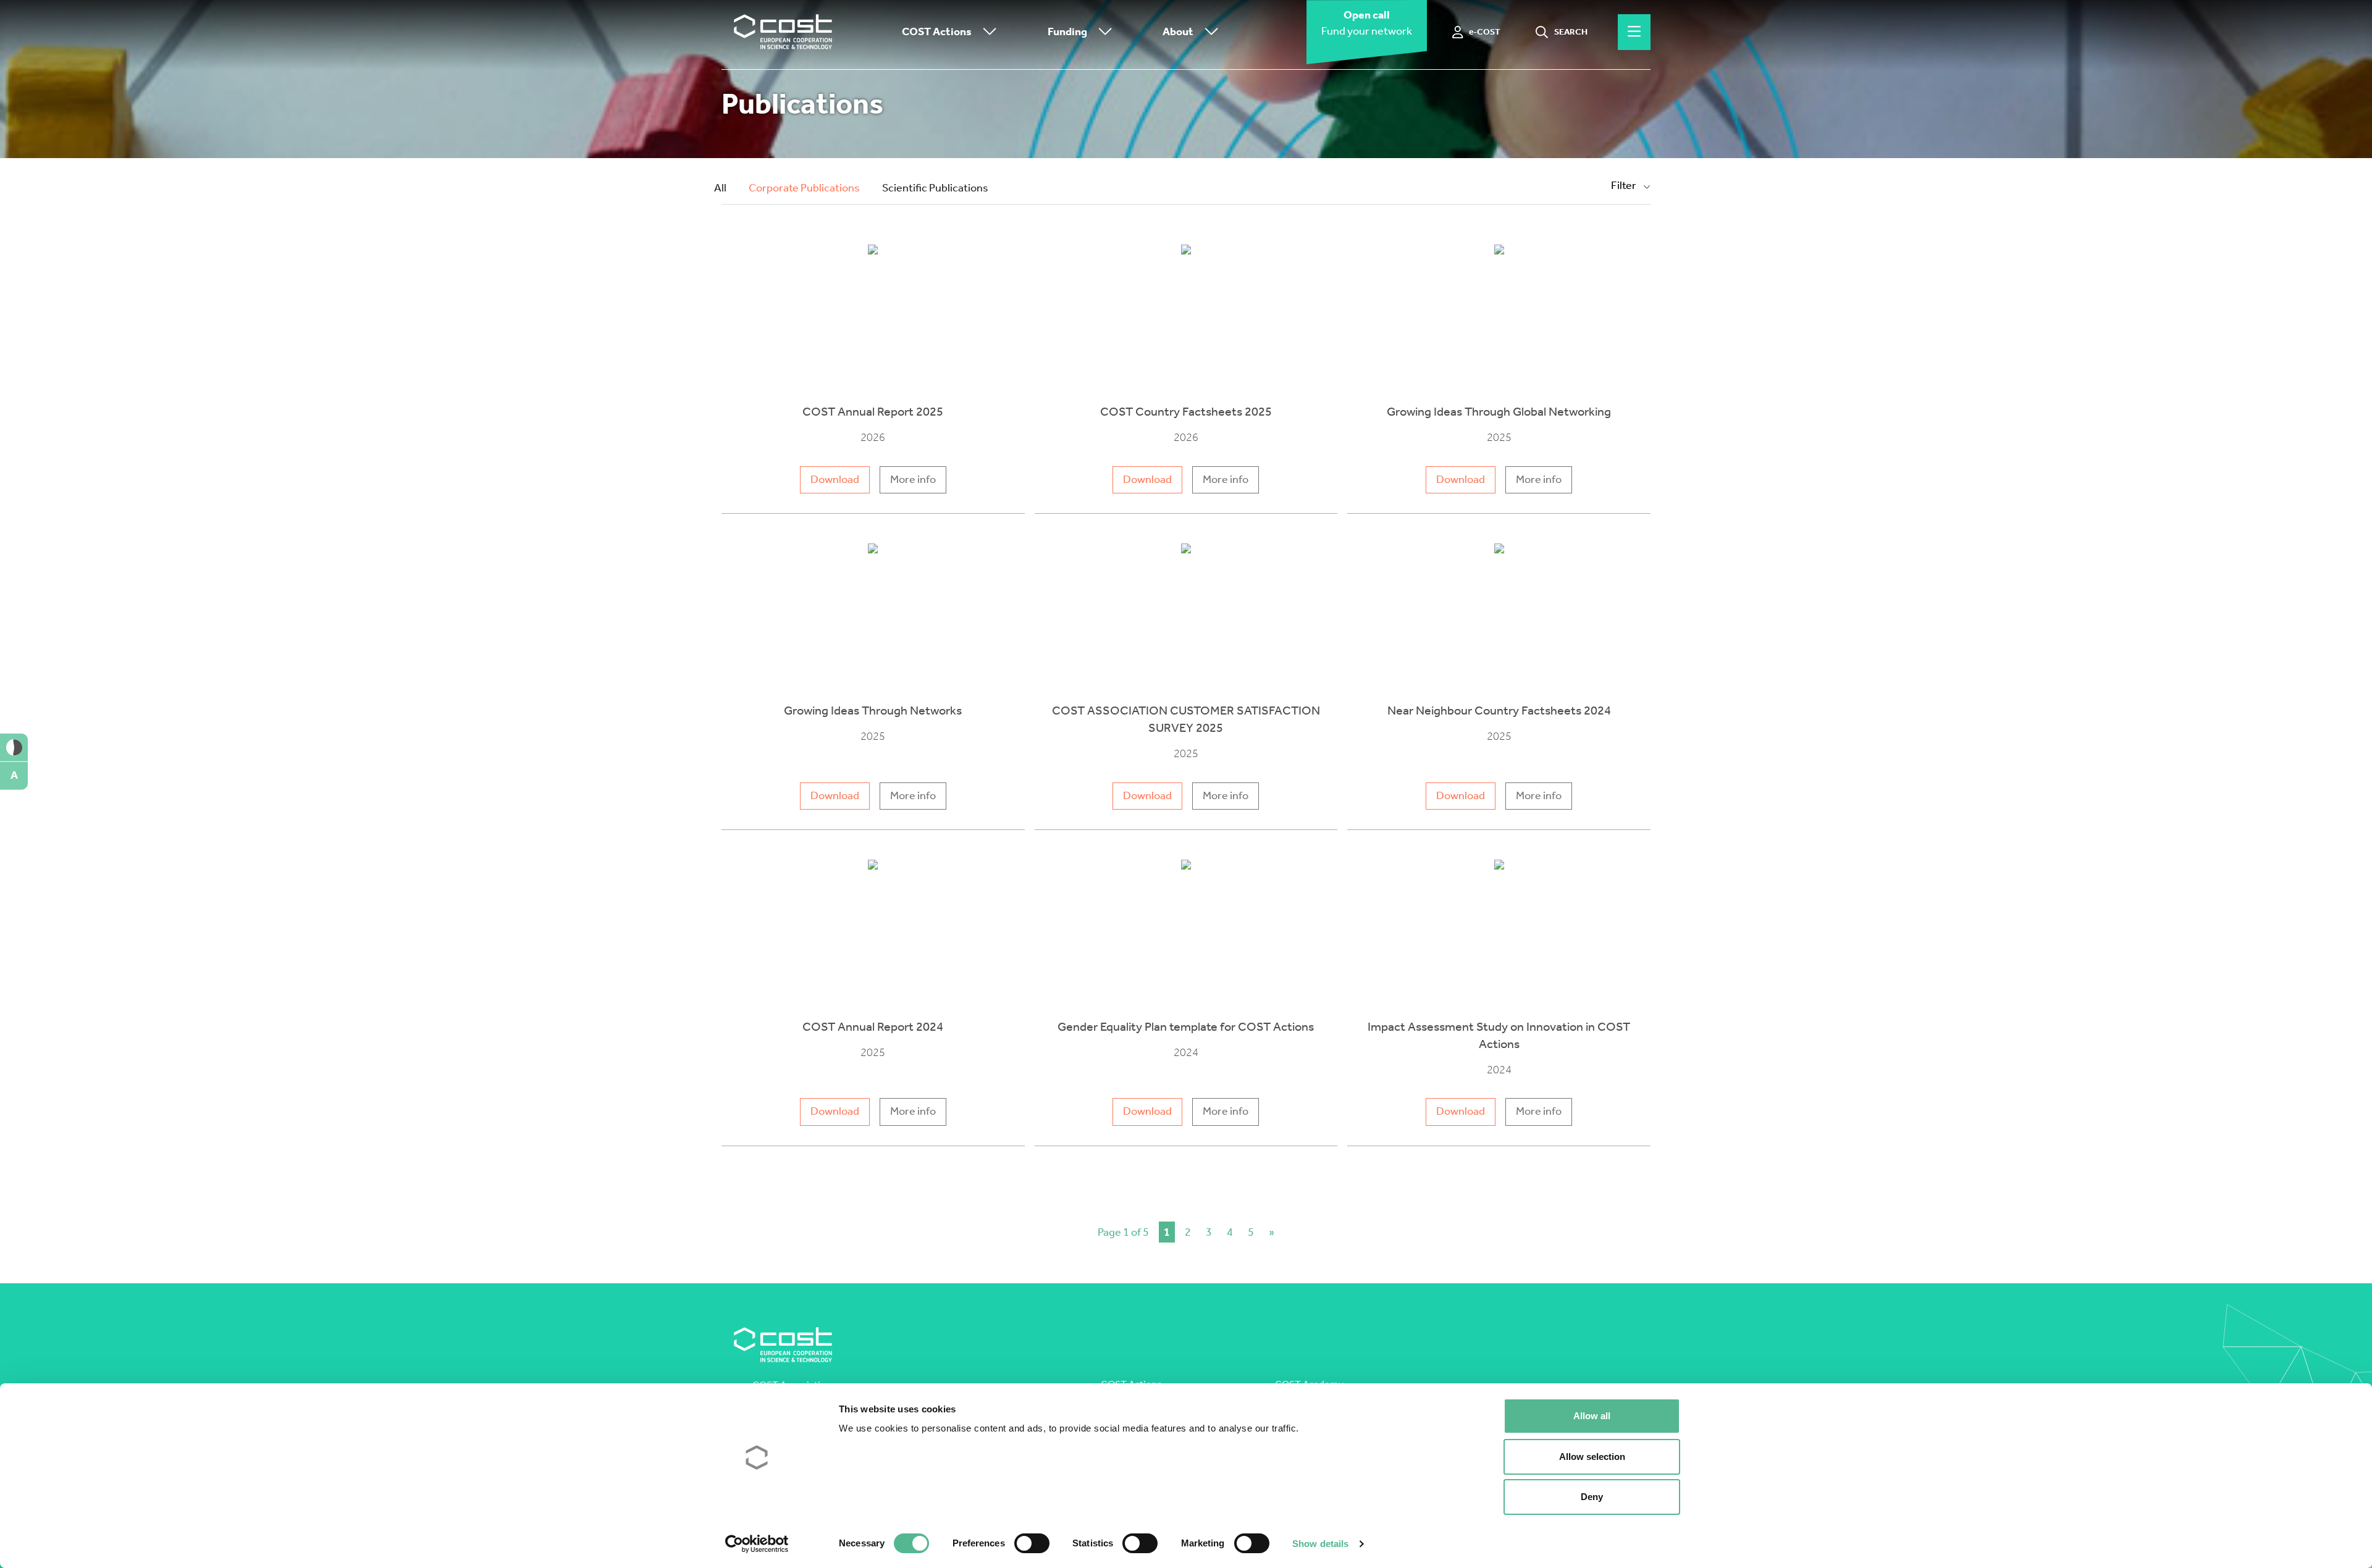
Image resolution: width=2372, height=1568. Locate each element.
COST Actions (937, 32)
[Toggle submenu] (987, 32)
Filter (1625, 186)
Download (835, 480)
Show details (1320, 1544)
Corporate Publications (804, 188)
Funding (1067, 32)
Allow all (1592, 1416)
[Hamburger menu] (1634, 32)
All (720, 188)
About (1178, 32)
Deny (1592, 1497)
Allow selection (1592, 1457)
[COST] (783, 32)
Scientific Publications (935, 188)
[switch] (1032, 1543)
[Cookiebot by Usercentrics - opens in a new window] (757, 1544)
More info (913, 480)
